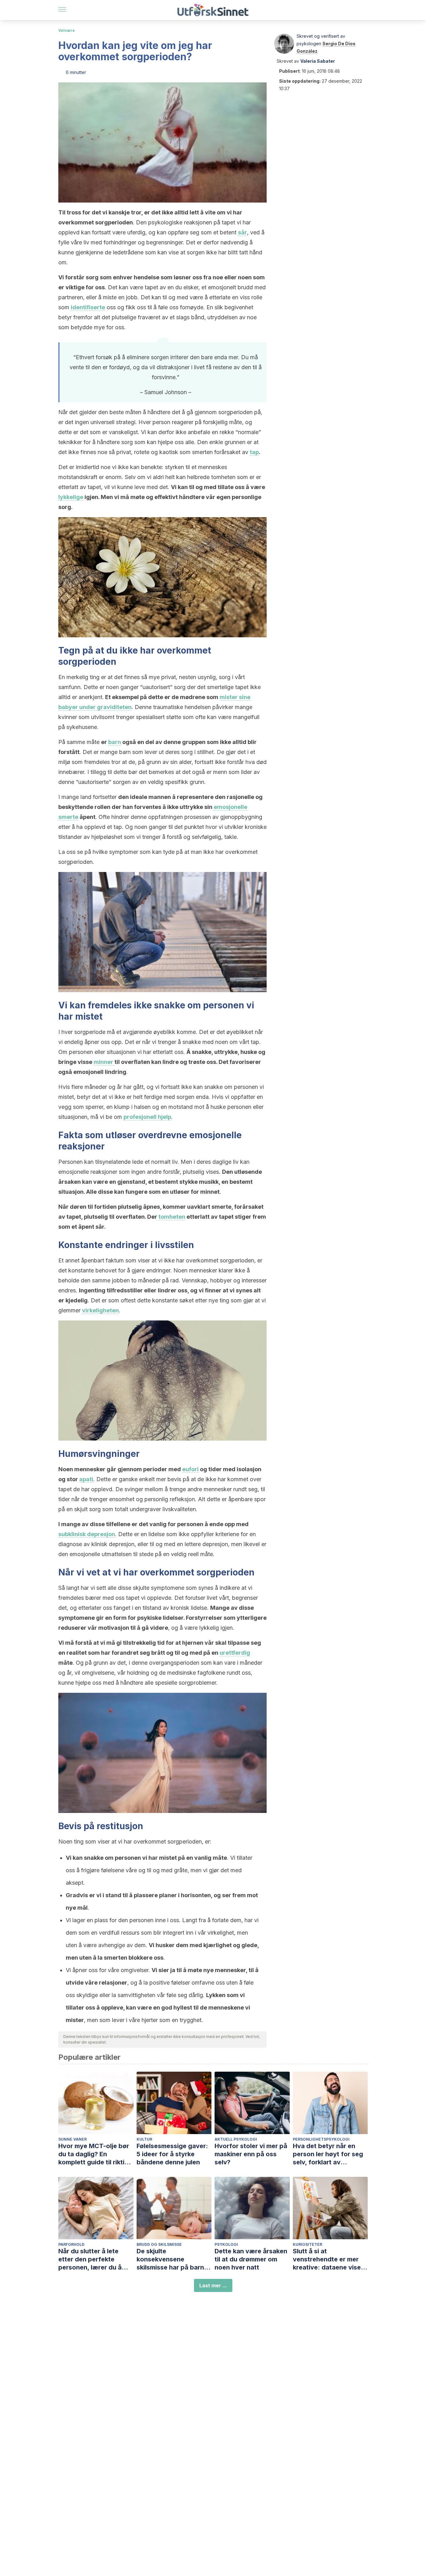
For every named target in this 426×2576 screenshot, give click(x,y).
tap (254, 452)
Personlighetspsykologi (321, 2139)
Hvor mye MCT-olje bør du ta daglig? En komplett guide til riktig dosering (94, 2154)
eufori (190, 1469)
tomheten (172, 1217)
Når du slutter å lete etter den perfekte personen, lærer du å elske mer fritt (90, 2259)
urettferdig (235, 1653)
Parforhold (71, 2244)
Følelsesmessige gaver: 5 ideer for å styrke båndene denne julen (172, 2154)
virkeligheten (100, 1310)
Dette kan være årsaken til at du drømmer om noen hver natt (251, 2259)
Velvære (67, 30)
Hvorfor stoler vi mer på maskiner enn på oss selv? (251, 2154)
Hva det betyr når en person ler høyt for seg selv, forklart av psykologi (328, 2154)
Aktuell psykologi (236, 2139)
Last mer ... (213, 2285)
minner (104, 1062)
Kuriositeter (307, 2244)
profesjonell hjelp (147, 1117)
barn (115, 742)
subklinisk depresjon (87, 1534)
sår (242, 232)
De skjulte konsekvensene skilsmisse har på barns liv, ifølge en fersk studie (174, 2259)
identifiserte (88, 307)
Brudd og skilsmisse (159, 2244)
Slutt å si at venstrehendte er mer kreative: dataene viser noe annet (328, 2259)
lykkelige (71, 497)
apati (86, 1479)
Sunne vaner (73, 2139)
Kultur (144, 2139)
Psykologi (226, 2244)
